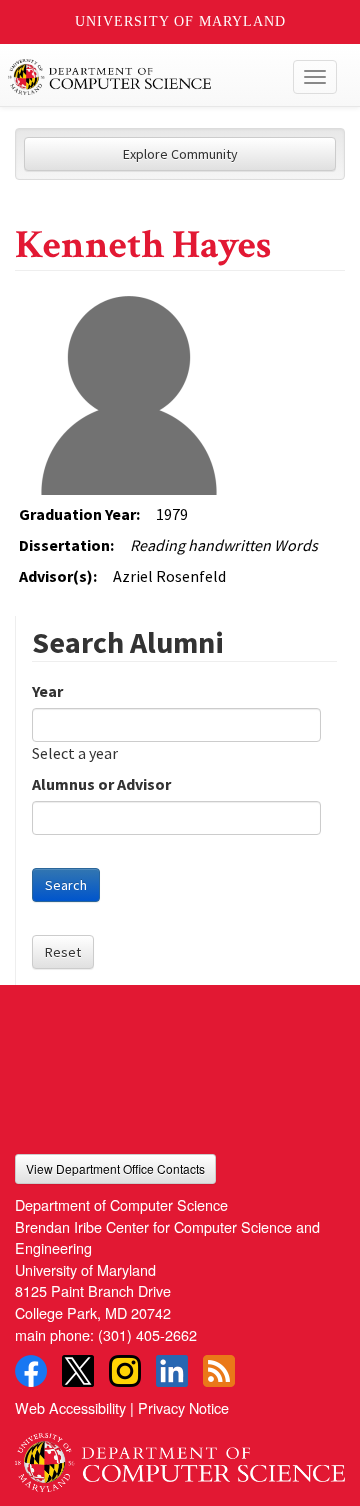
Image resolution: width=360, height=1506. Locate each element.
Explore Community (180, 154)
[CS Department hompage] (180, 1455)
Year (47, 691)
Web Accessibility (70, 1407)
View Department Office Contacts (115, 1168)
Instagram (125, 1371)
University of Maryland (180, 21)
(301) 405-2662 (147, 1334)
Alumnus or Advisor (101, 784)
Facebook (31, 1371)
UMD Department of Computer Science (145, 77)
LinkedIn (172, 1371)
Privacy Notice (183, 1407)
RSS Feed (219, 1371)
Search (66, 885)
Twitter (78, 1371)
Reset (63, 952)
